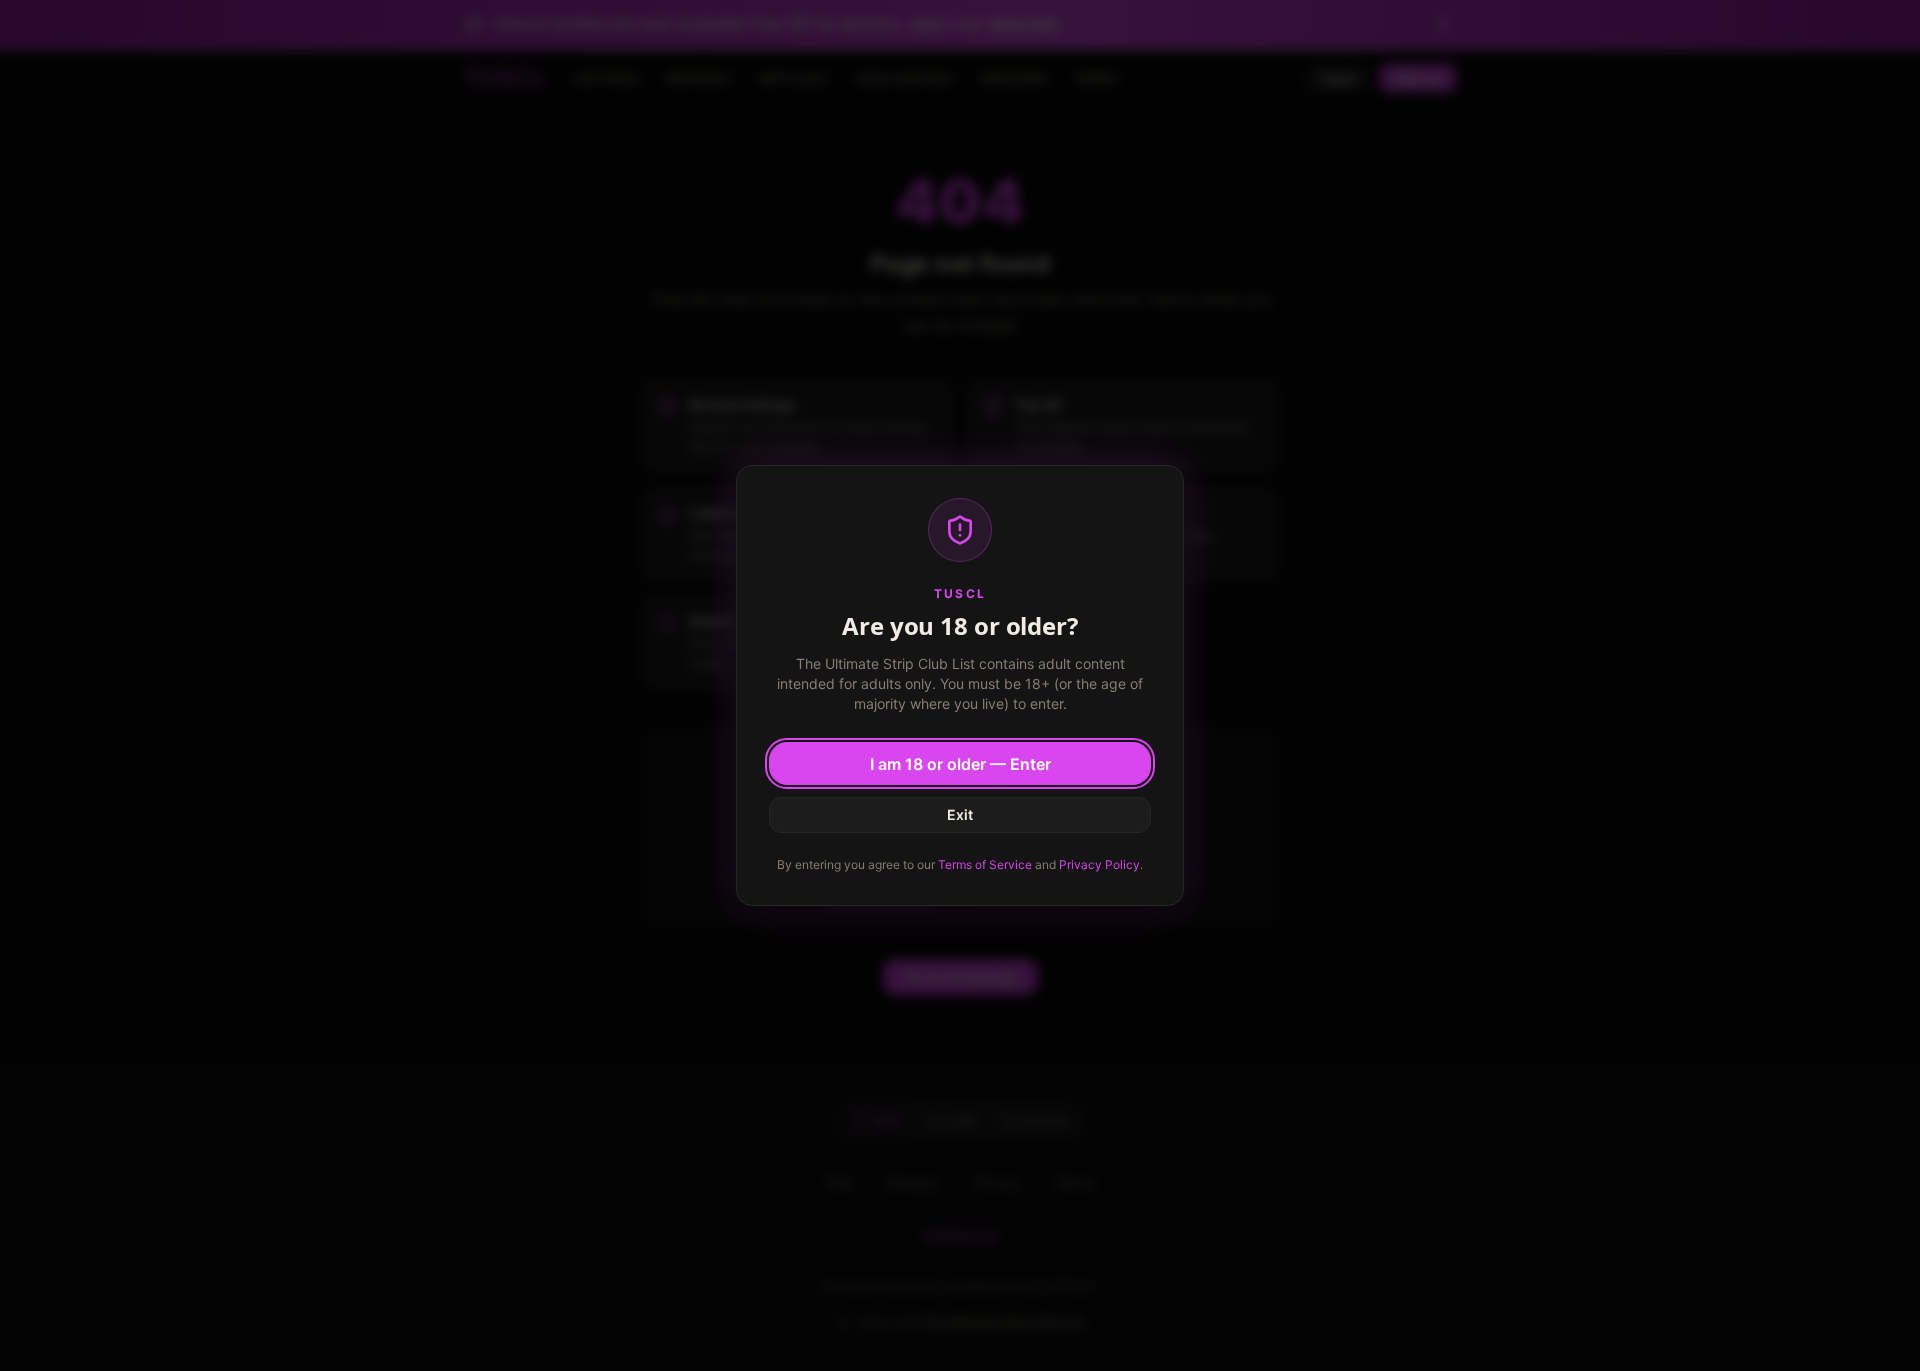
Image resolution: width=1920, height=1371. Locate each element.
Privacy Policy (1099, 864)
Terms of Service (985, 864)
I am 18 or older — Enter (960, 764)
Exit (960, 814)
